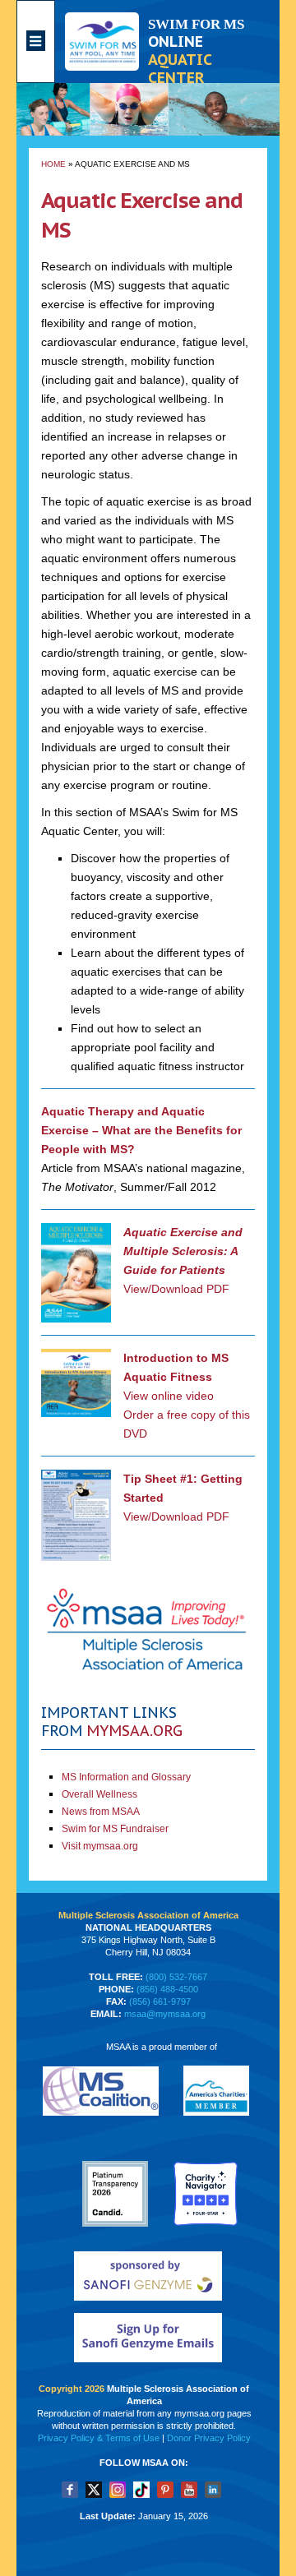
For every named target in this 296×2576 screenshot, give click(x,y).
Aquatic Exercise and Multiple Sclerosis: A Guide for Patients (183, 1251)
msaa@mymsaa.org (165, 2014)
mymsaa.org (134, 1731)
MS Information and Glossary (126, 1777)
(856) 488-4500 (167, 1989)
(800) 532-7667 (176, 1977)
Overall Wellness (99, 1794)
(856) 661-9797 (160, 2001)
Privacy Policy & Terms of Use (99, 2438)
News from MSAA (101, 1812)
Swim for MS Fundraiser (115, 1829)
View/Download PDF (176, 1289)
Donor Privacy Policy (209, 2438)
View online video (169, 1396)
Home (53, 164)
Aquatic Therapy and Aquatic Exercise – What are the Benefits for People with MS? (141, 1130)
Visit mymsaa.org (100, 1846)
